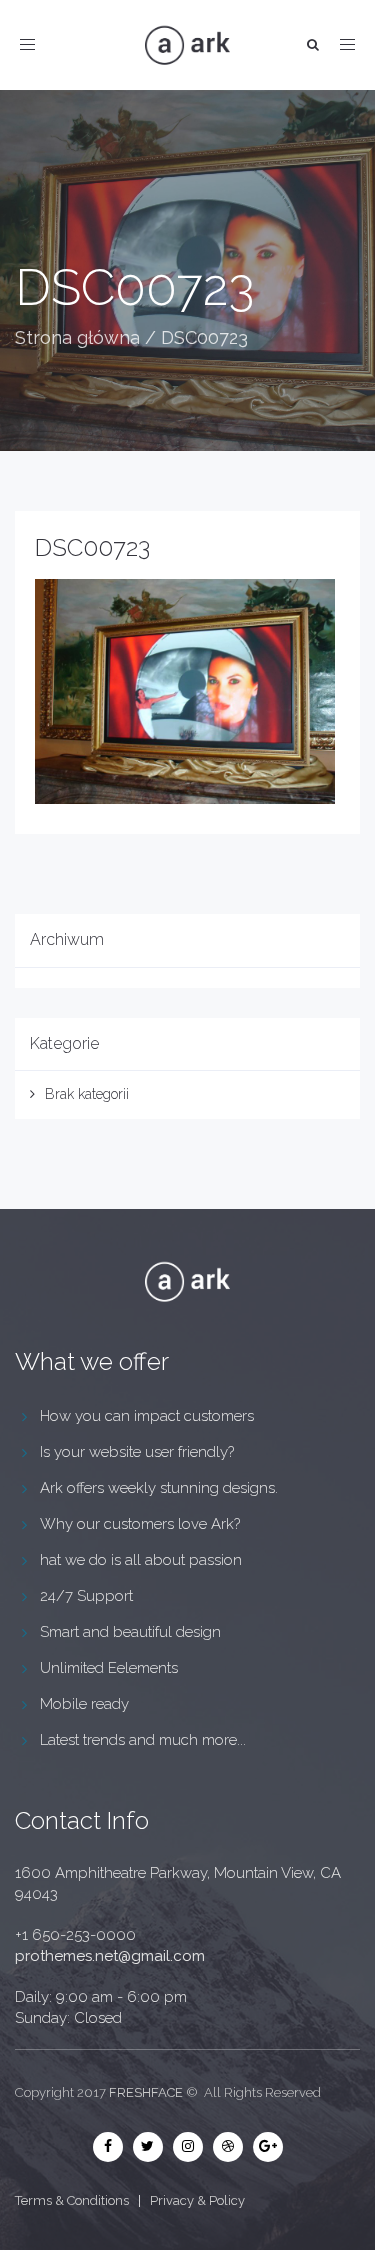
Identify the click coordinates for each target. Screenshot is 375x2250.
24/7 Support (86, 1596)
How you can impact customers (147, 1416)
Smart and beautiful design (130, 1632)
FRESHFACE (146, 2092)
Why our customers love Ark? (140, 1524)
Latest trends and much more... (143, 1740)
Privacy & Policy (197, 2200)
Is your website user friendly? (137, 1452)
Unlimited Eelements (109, 1668)
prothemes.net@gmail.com (110, 1956)
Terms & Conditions (72, 2200)
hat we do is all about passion (141, 1560)
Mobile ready (84, 1704)
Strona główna (77, 337)
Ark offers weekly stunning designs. (159, 1488)
